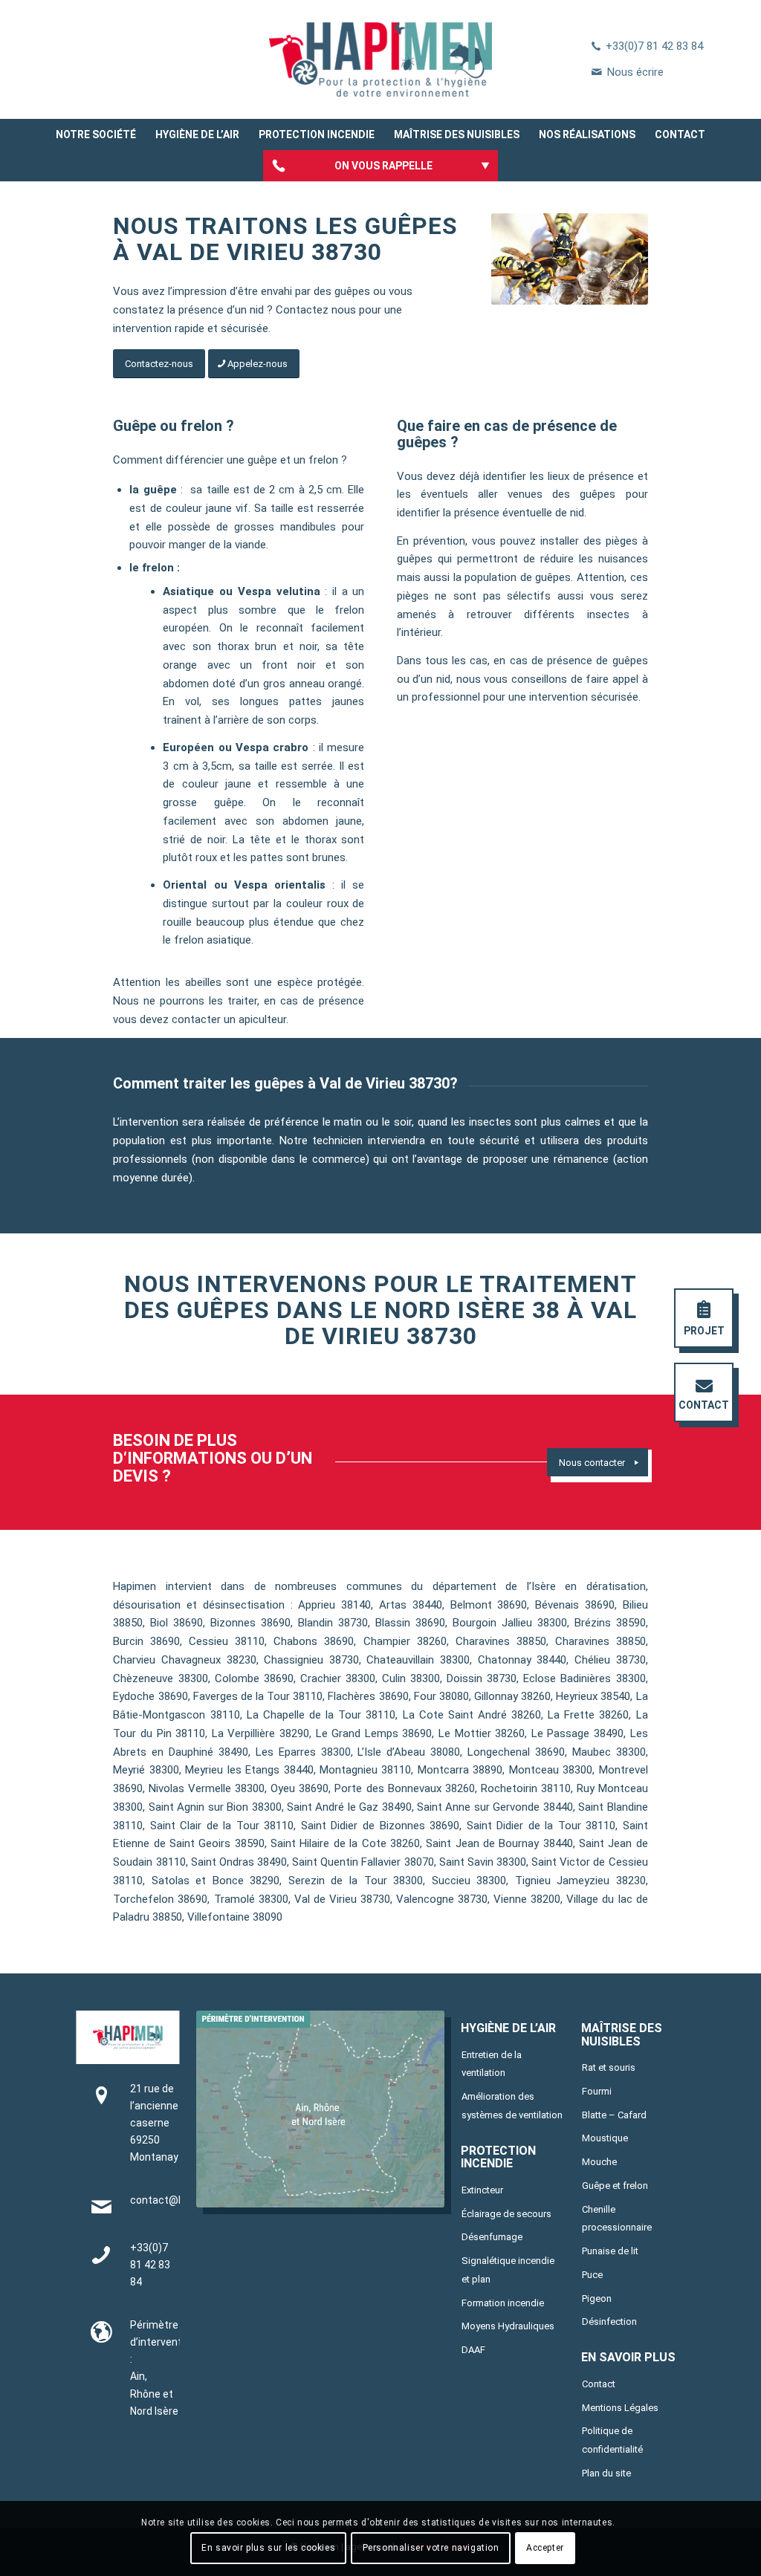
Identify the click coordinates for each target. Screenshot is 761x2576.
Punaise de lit (610, 2251)
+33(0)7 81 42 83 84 (654, 46)
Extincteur (482, 2190)
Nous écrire (635, 72)
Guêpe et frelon (615, 2186)
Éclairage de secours (506, 2214)
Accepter (545, 2548)
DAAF (473, 2350)
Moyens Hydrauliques (508, 2326)
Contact (599, 2384)
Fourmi (597, 2091)
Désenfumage (492, 2237)
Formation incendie (503, 2303)
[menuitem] (96, 134)
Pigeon (597, 2298)
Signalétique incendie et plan (508, 2270)
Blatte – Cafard (614, 2115)
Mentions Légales (620, 2408)
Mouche (599, 2162)
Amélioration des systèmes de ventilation (512, 2106)
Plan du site (606, 2473)
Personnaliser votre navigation (431, 2548)
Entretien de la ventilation (492, 2064)
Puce (592, 2275)
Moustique (605, 2138)
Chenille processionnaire (617, 2219)
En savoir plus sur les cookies (268, 2548)
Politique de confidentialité (612, 2440)
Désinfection (609, 2322)
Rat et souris (609, 2067)
